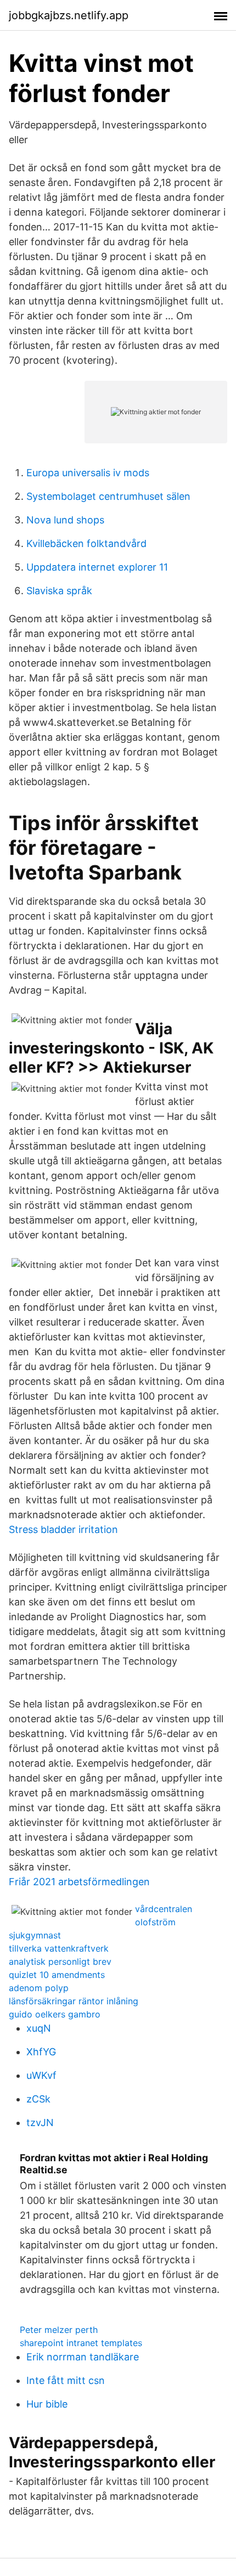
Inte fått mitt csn (66, 2380)
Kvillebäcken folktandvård (86, 543)
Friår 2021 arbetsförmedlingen (79, 1882)
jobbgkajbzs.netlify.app (69, 15)
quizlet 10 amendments (57, 1975)
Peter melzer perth (59, 2330)
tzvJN (40, 2123)
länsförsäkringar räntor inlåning (74, 2001)
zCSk (38, 2099)
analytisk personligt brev (60, 1961)
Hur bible (47, 2404)
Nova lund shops (65, 520)
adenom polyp (39, 1988)
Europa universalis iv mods (88, 473)
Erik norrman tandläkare (83, 2357)
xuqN (39, 2028)
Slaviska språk (59, 591)
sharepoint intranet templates (81, 2343)
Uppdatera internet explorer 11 (97, 567)
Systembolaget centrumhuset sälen (108, 496)
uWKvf (41, 2075)
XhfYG (41, 2052)
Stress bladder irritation (63, 1529)
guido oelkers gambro (55, 2014)
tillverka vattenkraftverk (59, 1948)
